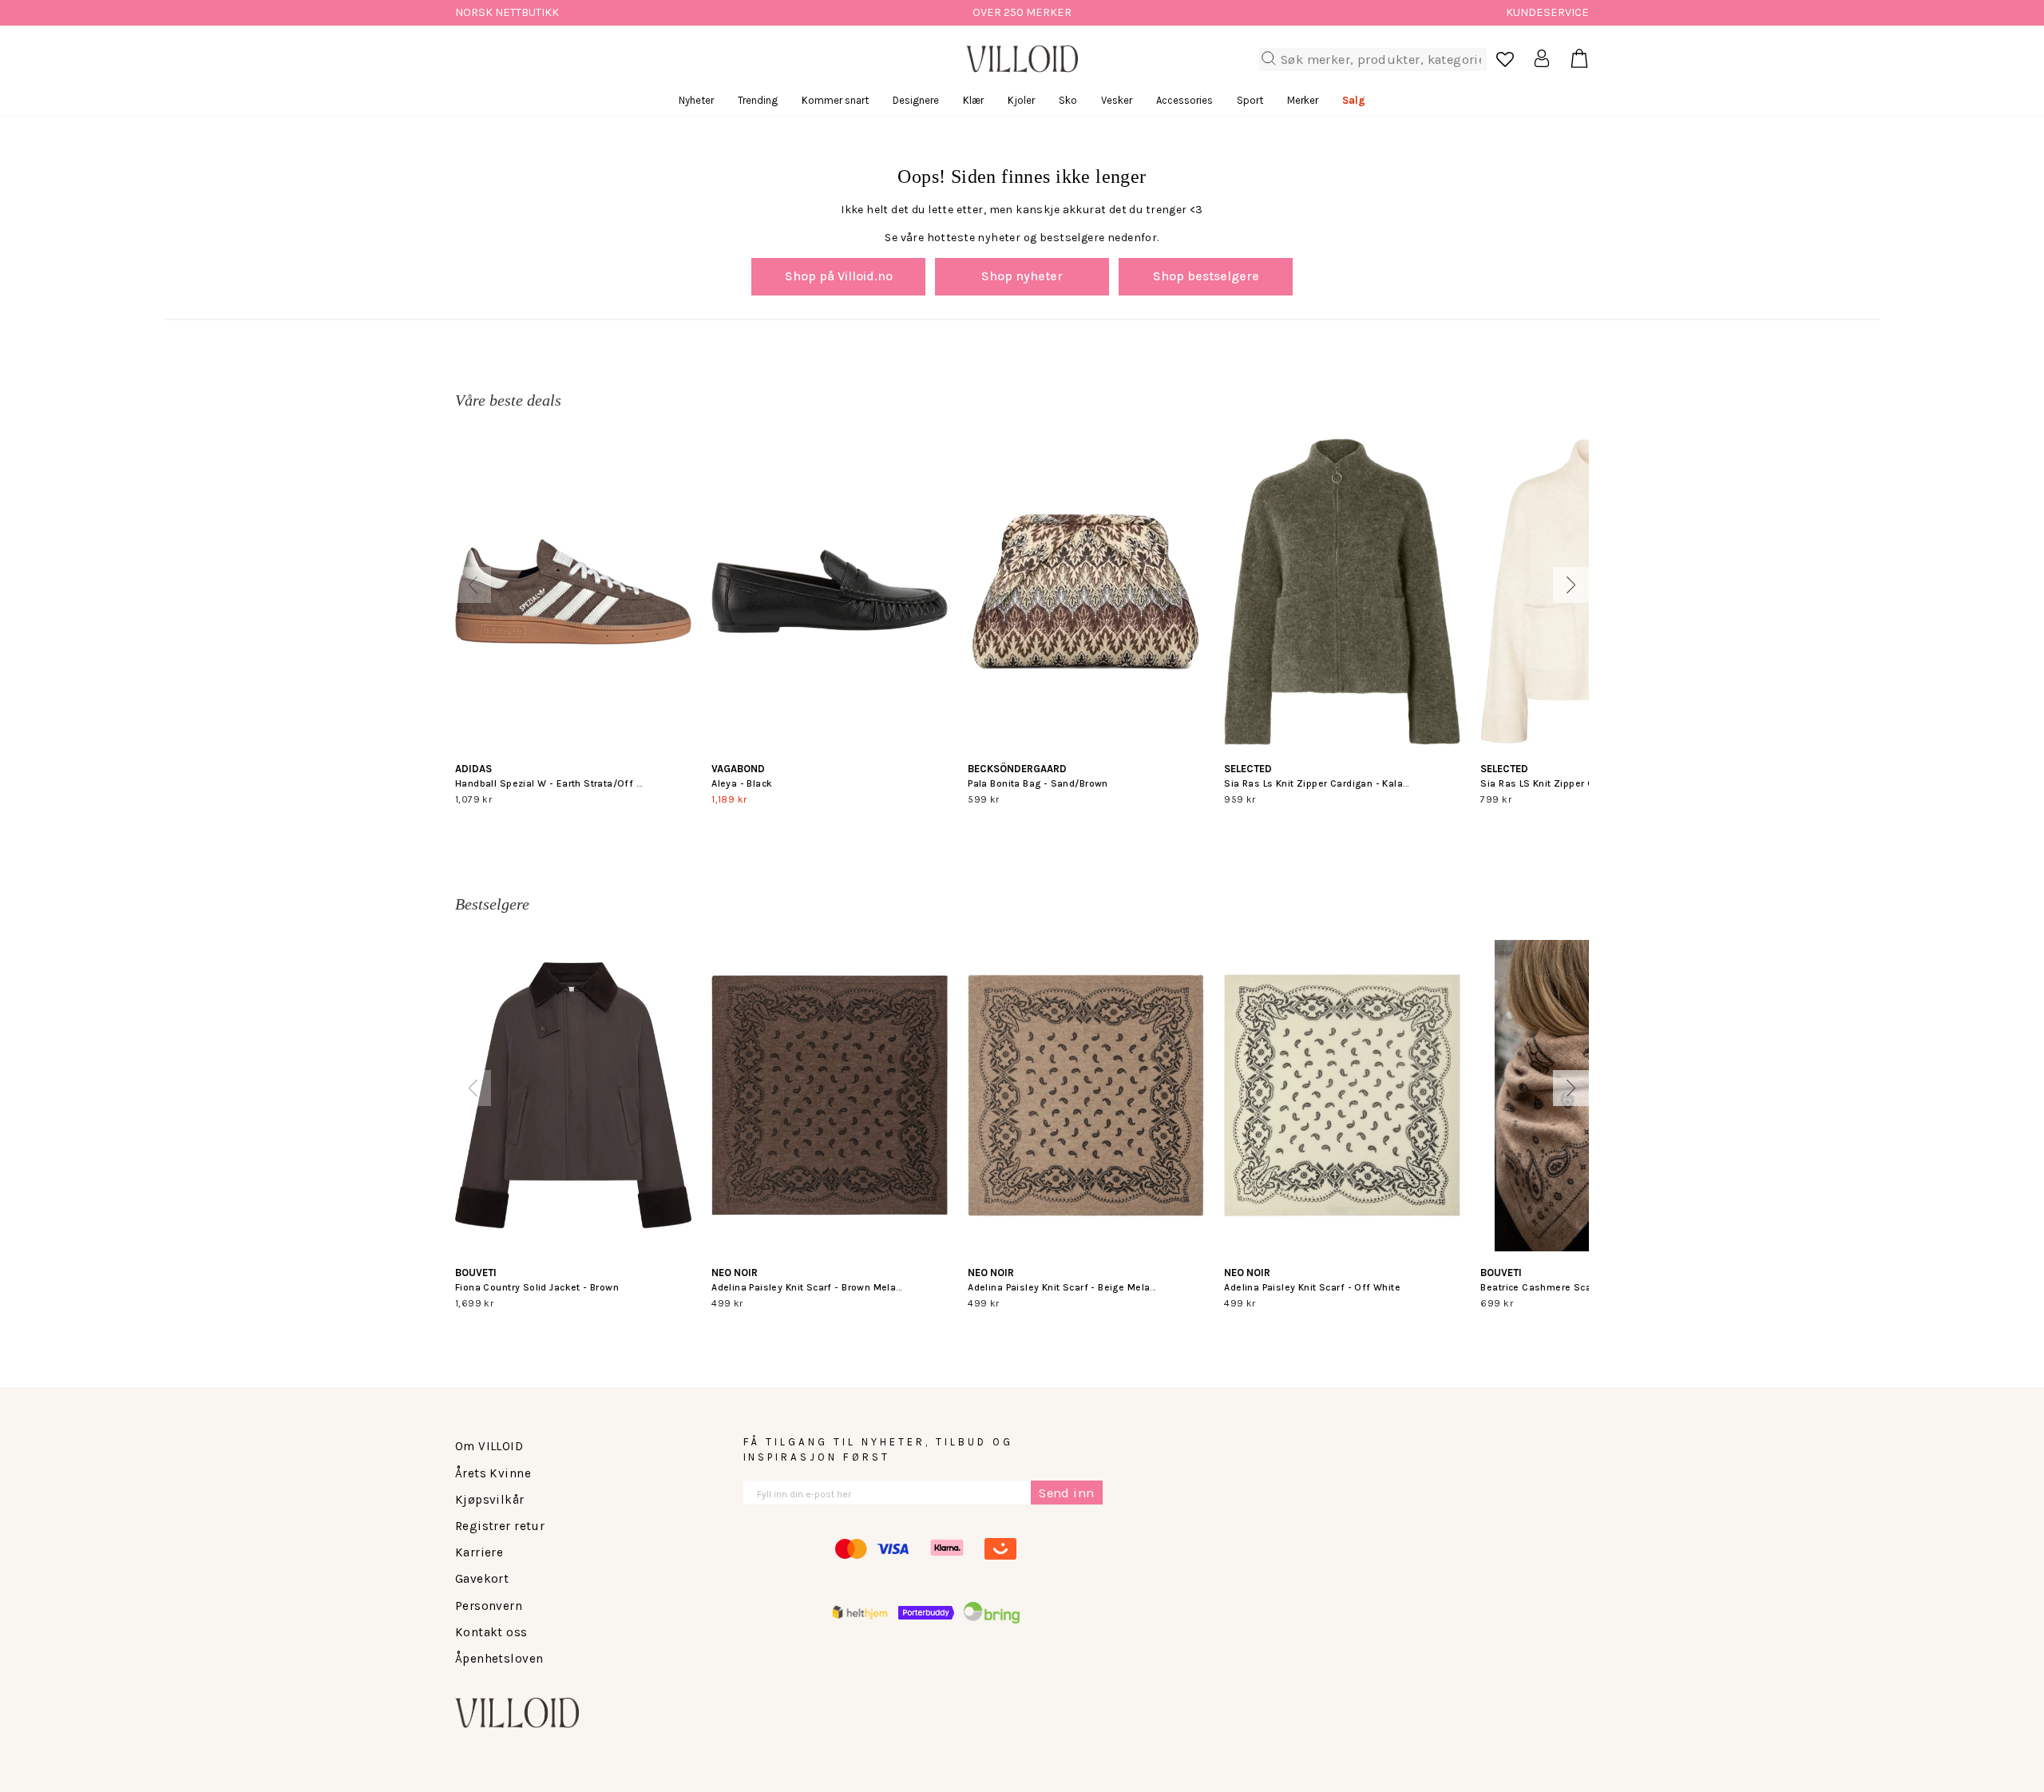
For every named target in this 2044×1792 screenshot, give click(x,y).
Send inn (1066, 1493)
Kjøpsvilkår (490, 1500)
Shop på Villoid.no (839, 276)
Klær (973, 100)
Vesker (1117, 100)
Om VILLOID (489, 1446)
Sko (1068, 100)
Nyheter (696, 100)
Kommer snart (835, 100)
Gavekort (482, 1579)
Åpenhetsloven (499, 1659)
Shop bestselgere (1206, 276)
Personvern (489, 1606)
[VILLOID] (1022, 59)
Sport (1250, 100)
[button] (473, 585)
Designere (916, 100)
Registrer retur (500, 1526)
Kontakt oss (491, 1632)
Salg (1354, 100)
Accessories (1184, 100)
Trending (758, 100)
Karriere (479, 1552)
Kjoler (1021, 100)
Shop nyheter (1022, 276)
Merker (1303, 100)
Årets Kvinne (493, 1473)
